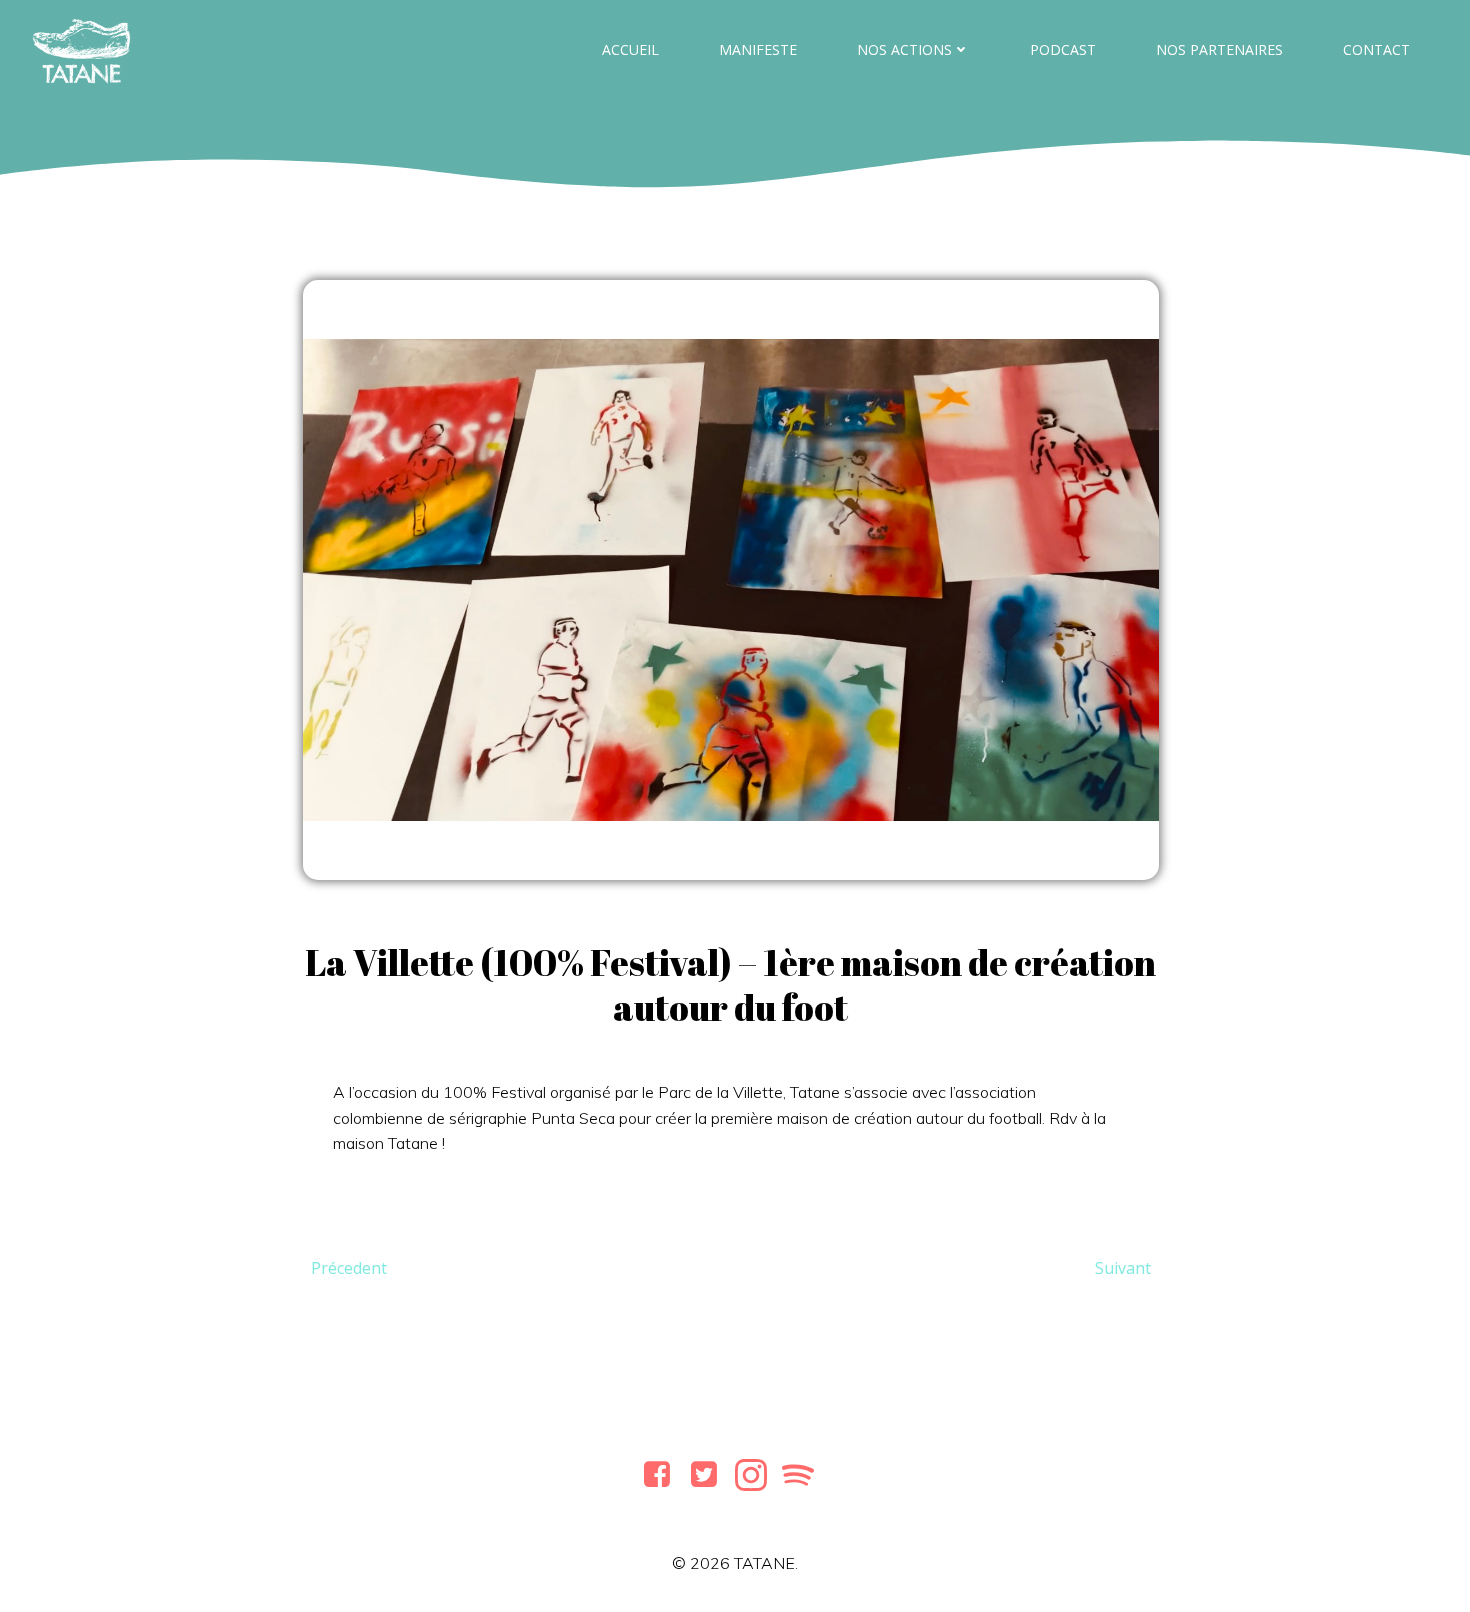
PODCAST (1063, 49)
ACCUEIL (630, 49)
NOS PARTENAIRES (1219, 49)
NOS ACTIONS (904, 49)
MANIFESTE (758, 49)
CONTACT (1376, 49)
